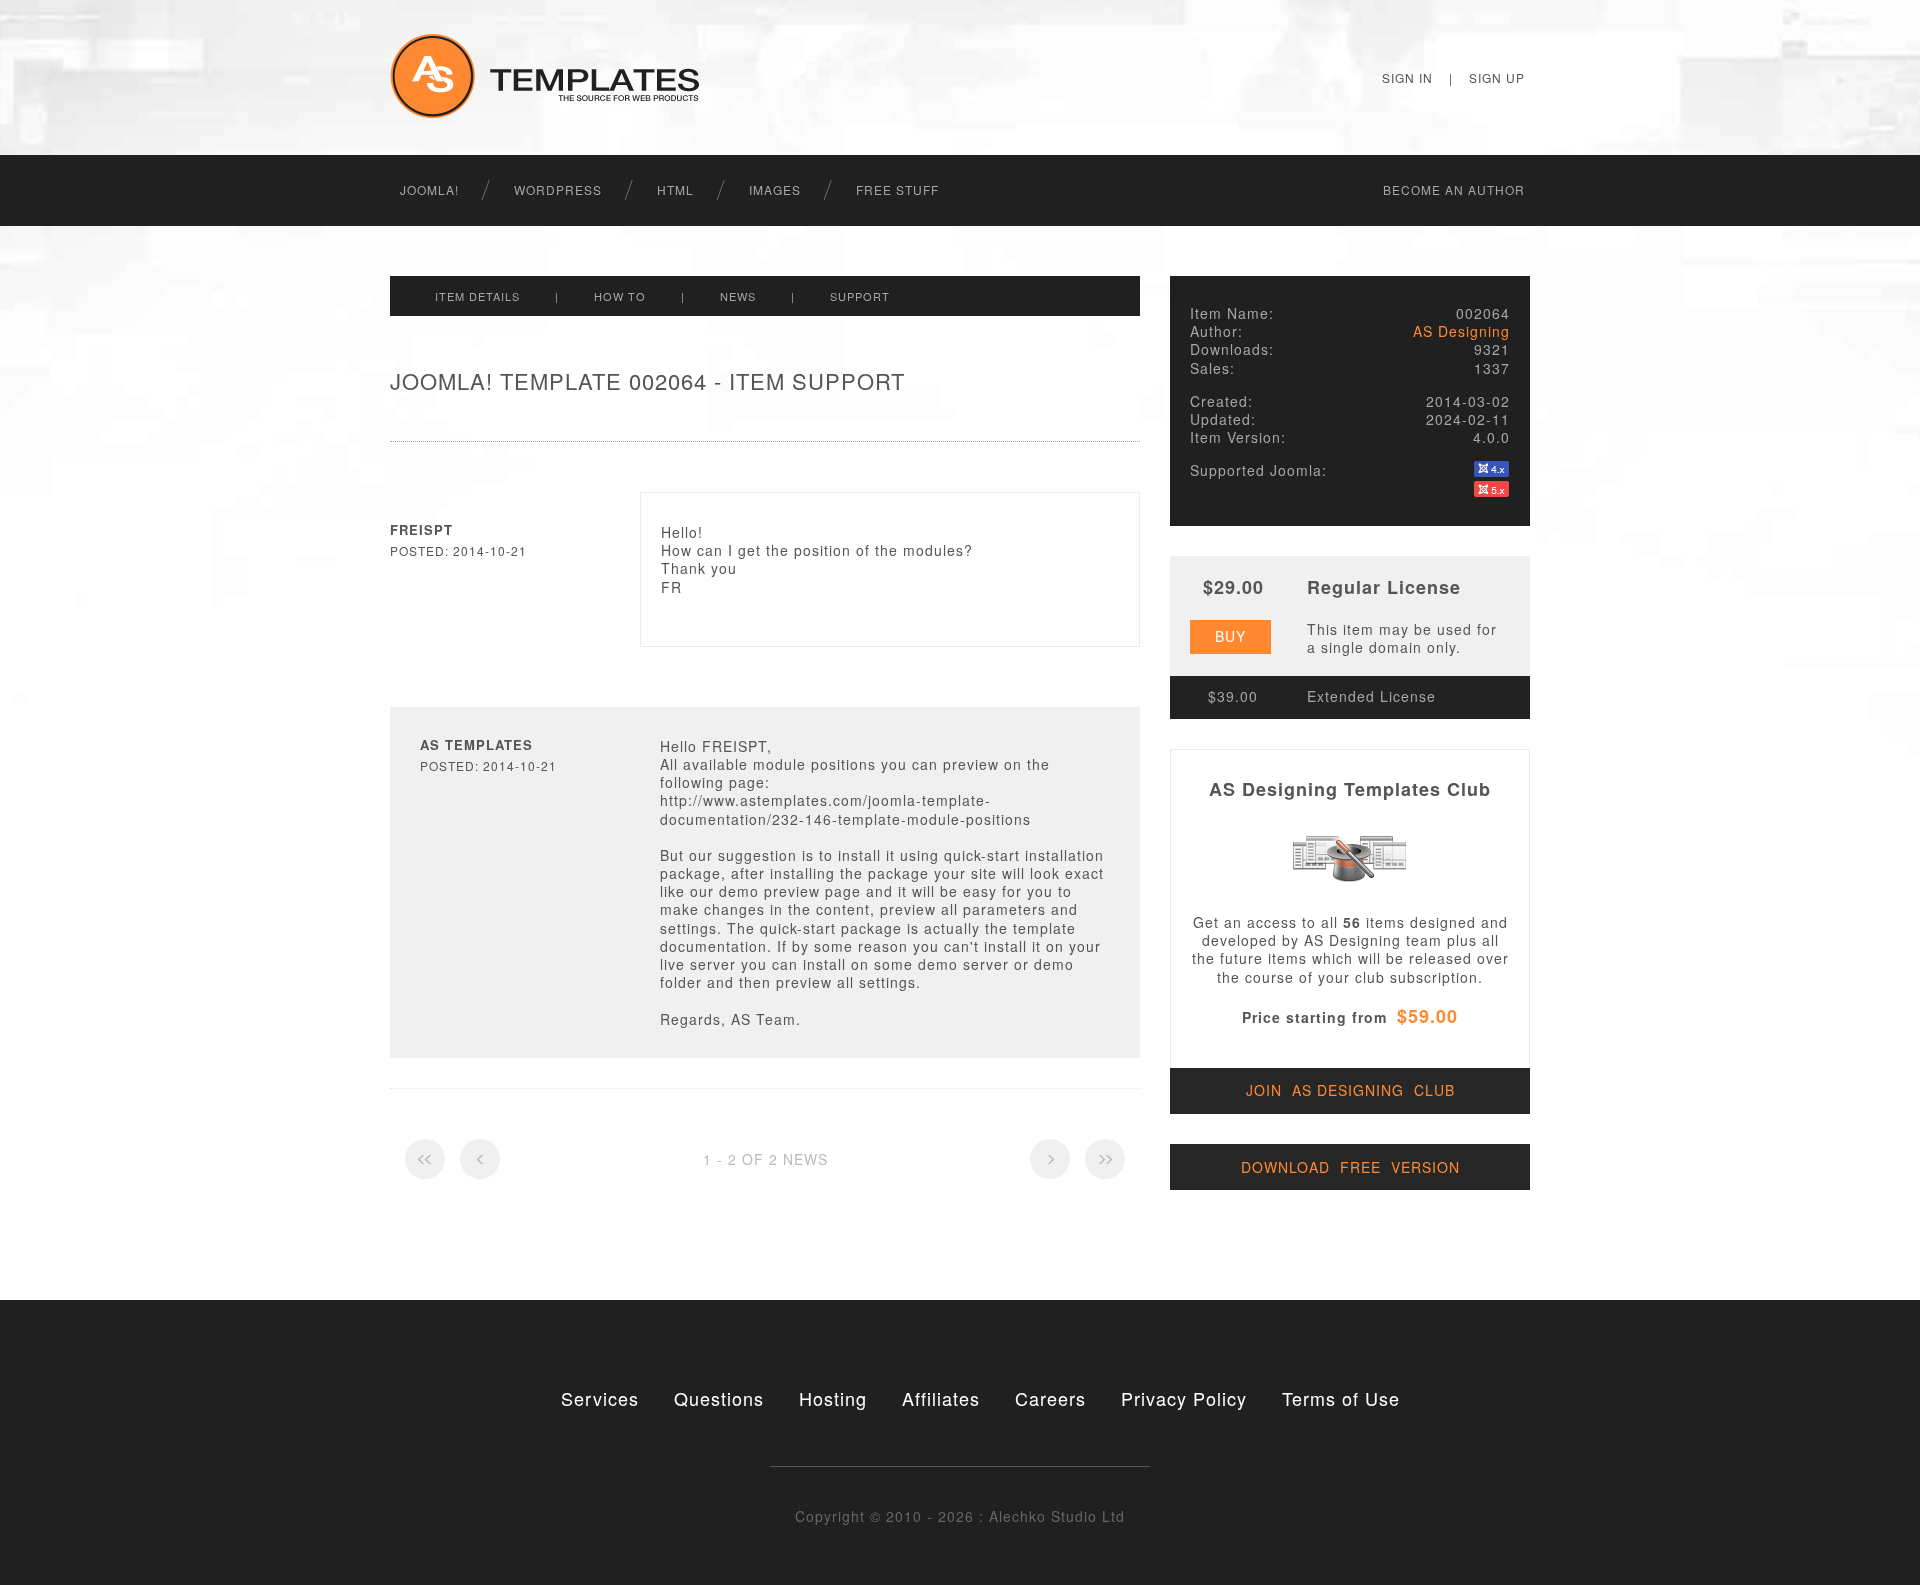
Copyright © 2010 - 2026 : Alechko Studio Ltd (960, 1516)
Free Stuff (897, 189)
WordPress (558, 189)
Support (860, 296)
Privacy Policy (1184, 1398)
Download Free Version (1350, 1167)
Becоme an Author (1454, 189)
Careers (1050, 1398)
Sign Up (1497, 77)
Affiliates (941, 1398)
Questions (719, 1398)
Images (775, 189)
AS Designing (1461, 331)
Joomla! (429, 189)
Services (600, 1398)
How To (620, 296)
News (738, 296)
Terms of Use (1341, 1398)
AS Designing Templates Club (1350, 789)
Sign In (1407, 77)
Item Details (477, 296)
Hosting (833, 1398)
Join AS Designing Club (1350, 1090)
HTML (675, 189)
